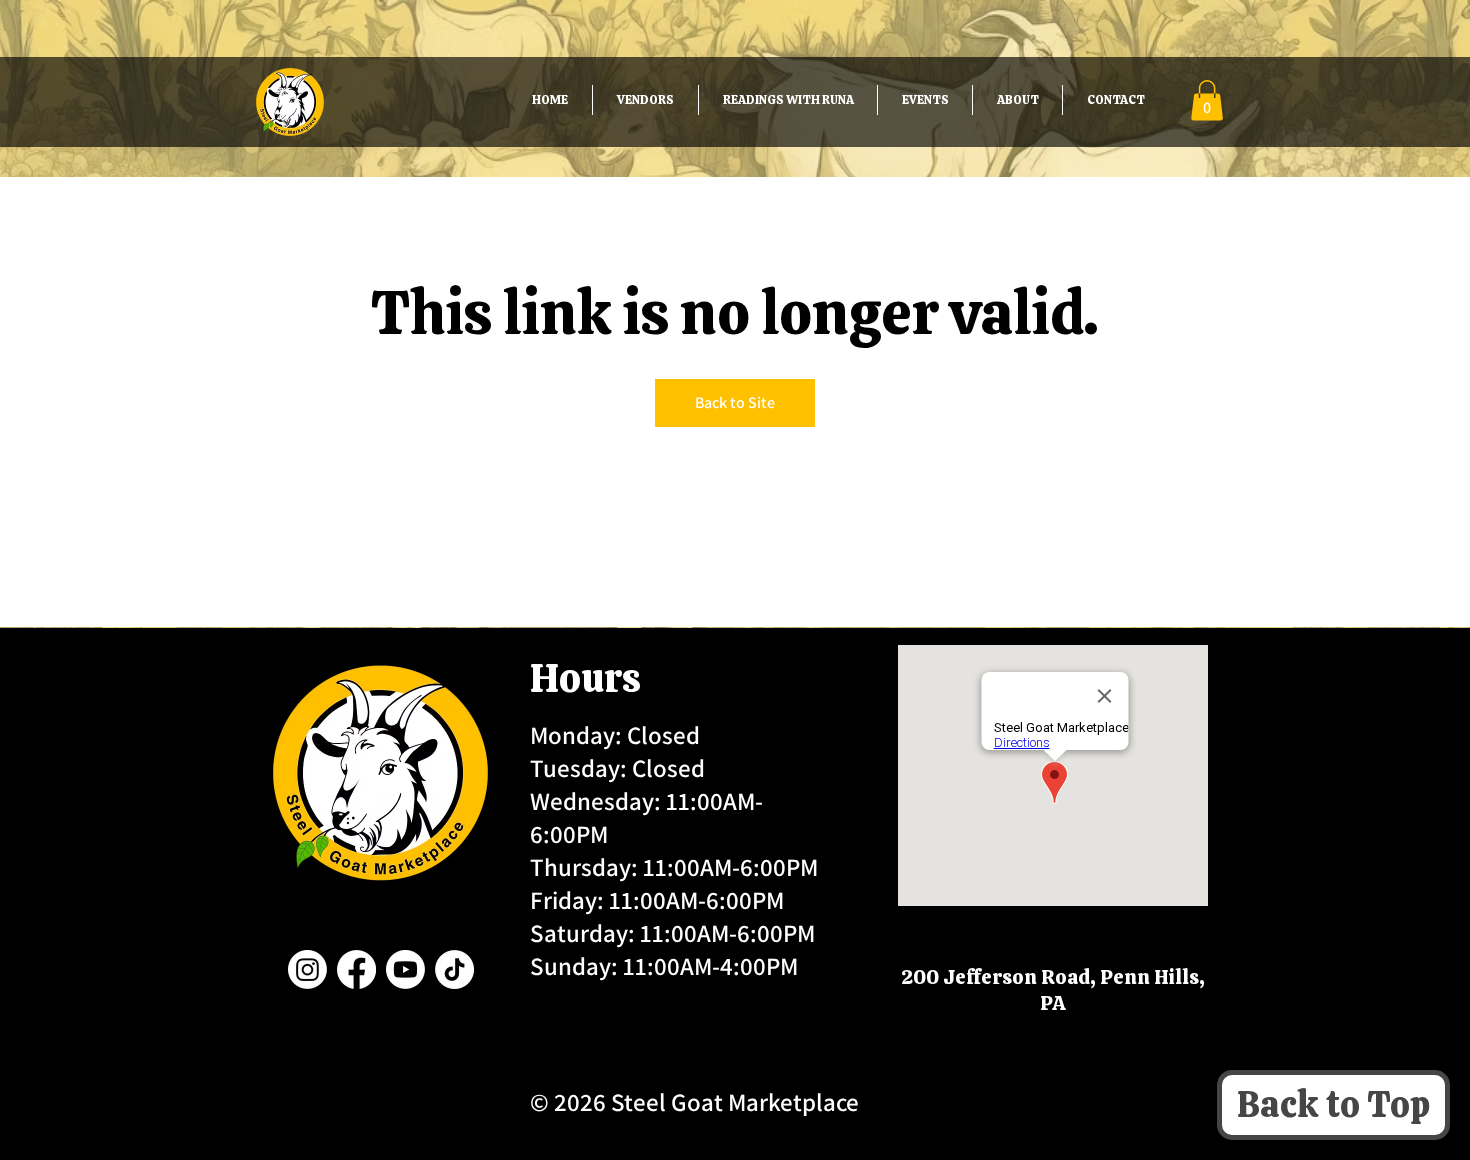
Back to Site (735, 402)
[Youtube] (405, 969)
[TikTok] (454, 969)
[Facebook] (356, 969)
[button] (1207, 100)
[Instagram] (307, 969)
